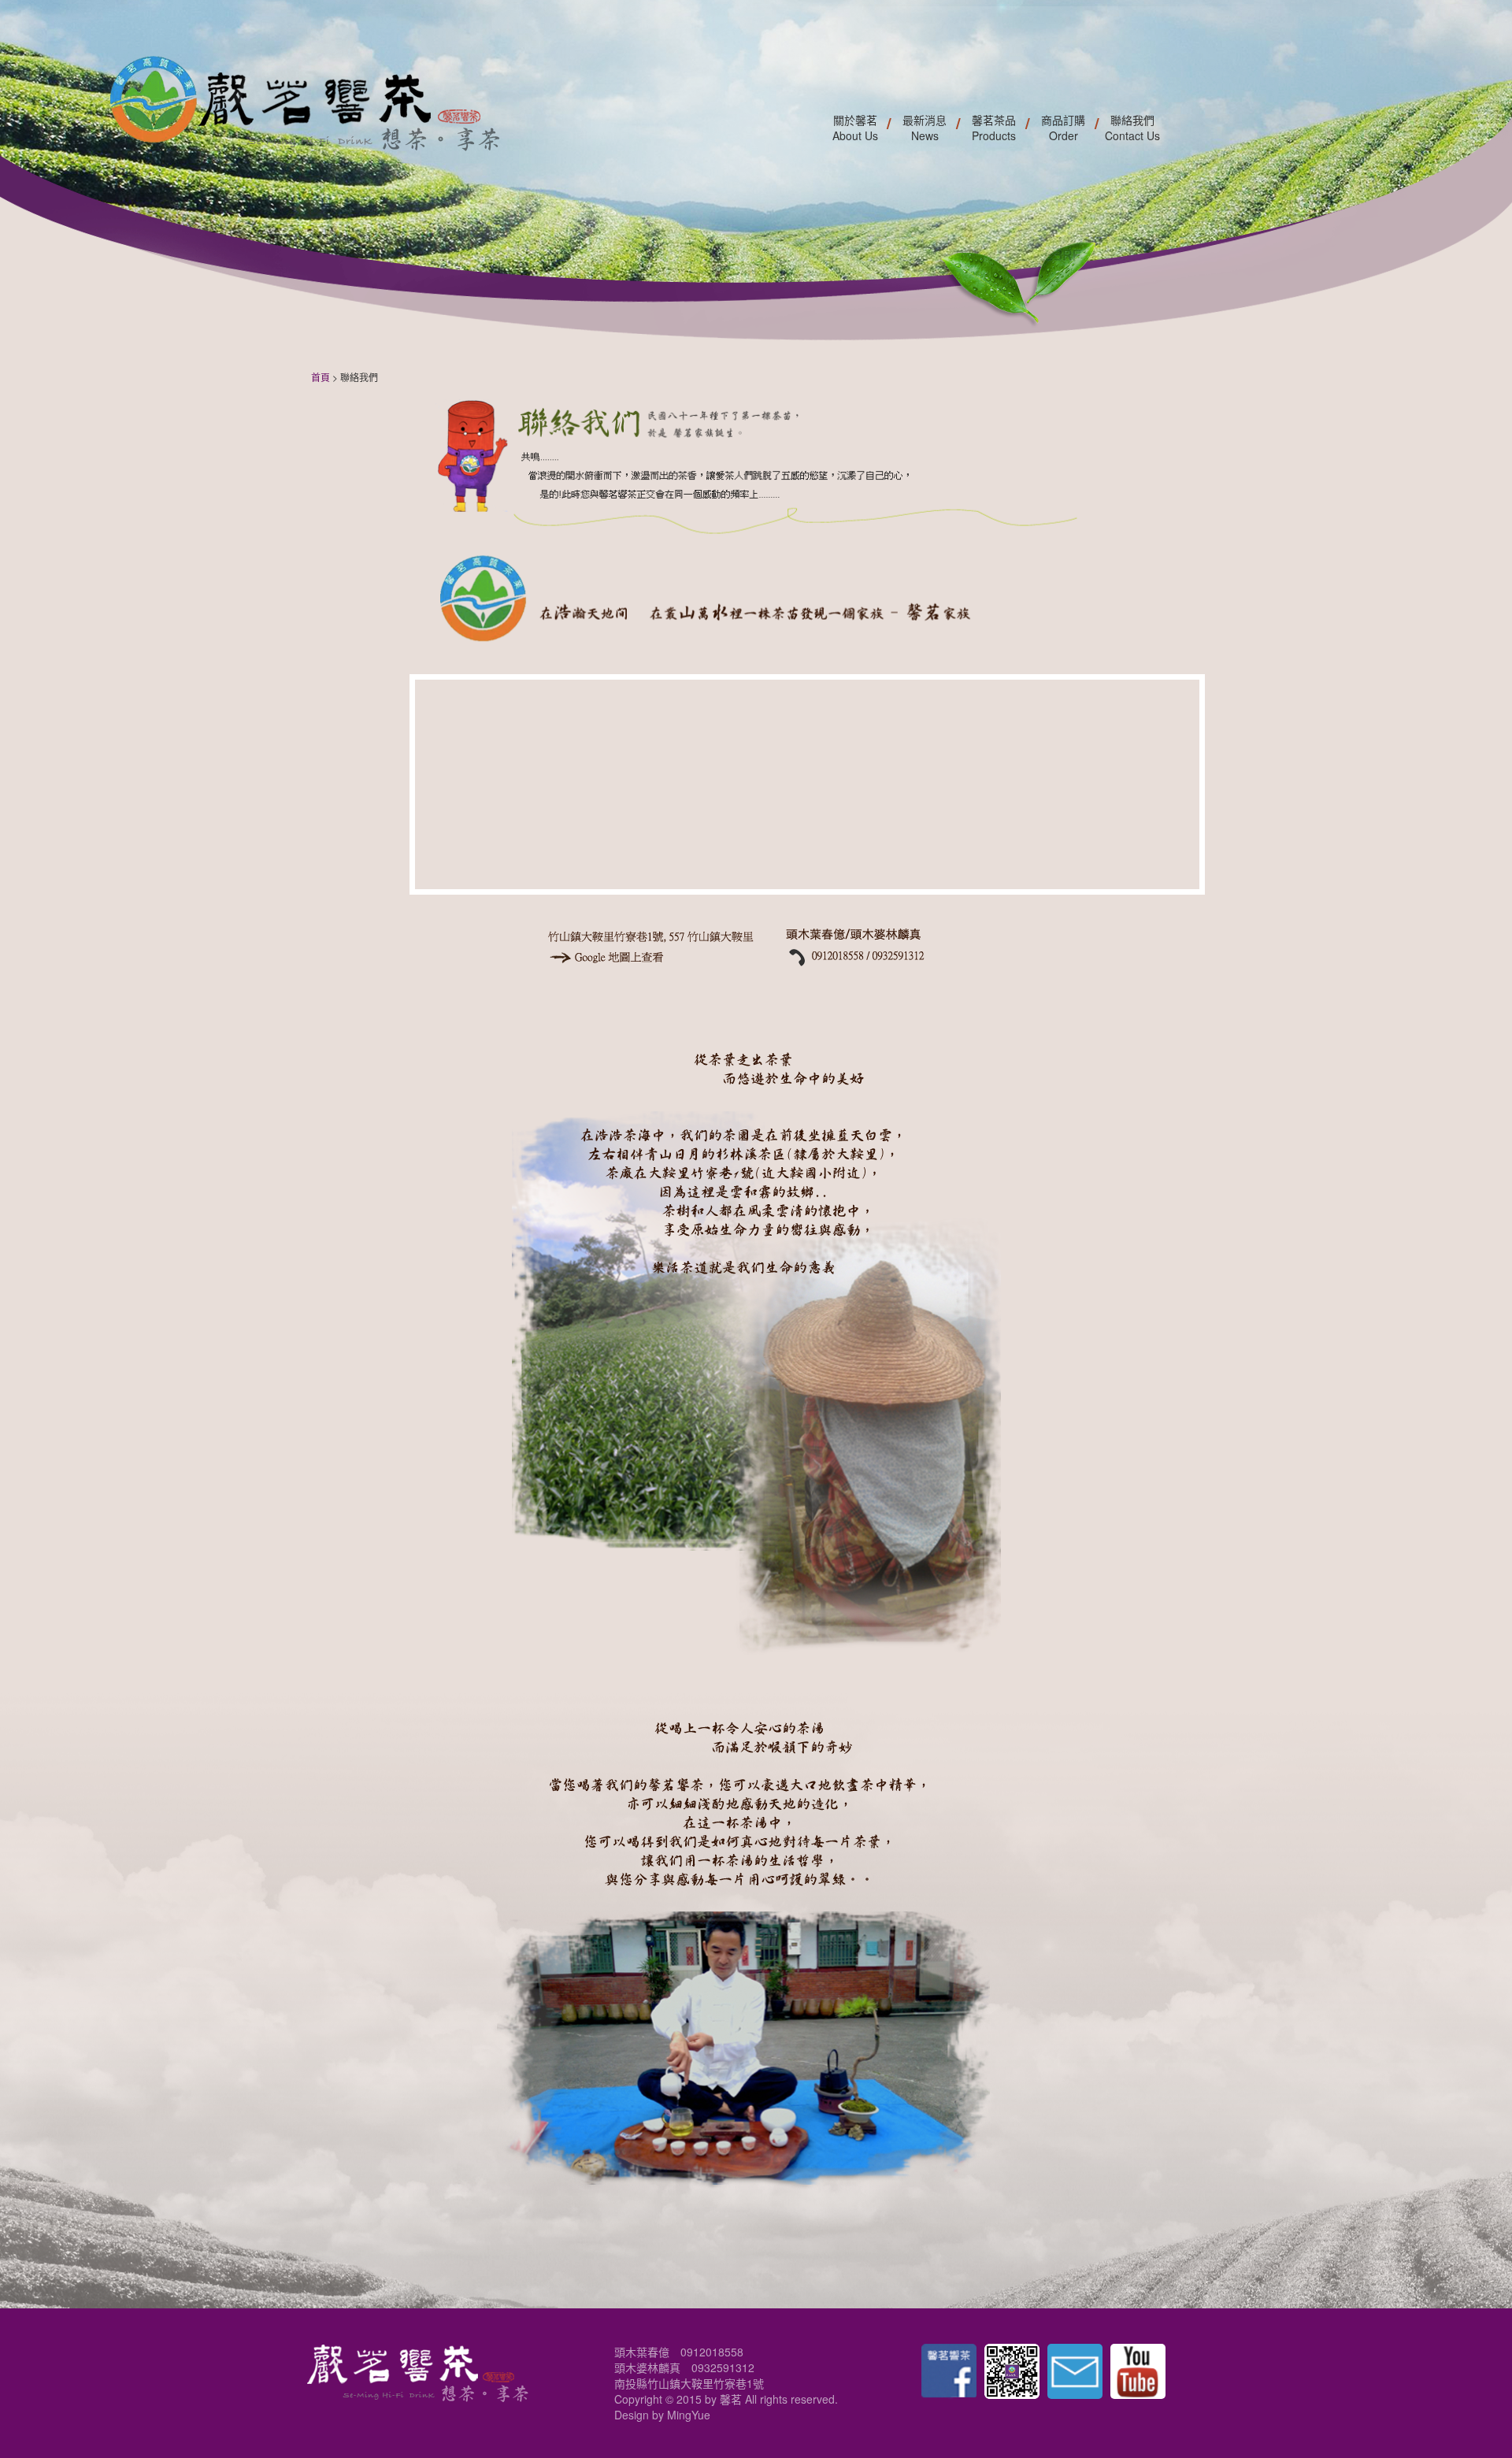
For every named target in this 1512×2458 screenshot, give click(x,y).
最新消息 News (925, 128)
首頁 (321, 377)
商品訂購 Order (1063, 128)
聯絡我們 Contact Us (1132, 128)
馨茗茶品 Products (994, 128)
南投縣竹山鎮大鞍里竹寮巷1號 (689, 2383)
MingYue (689, 2415)
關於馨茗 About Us (855, 128)
